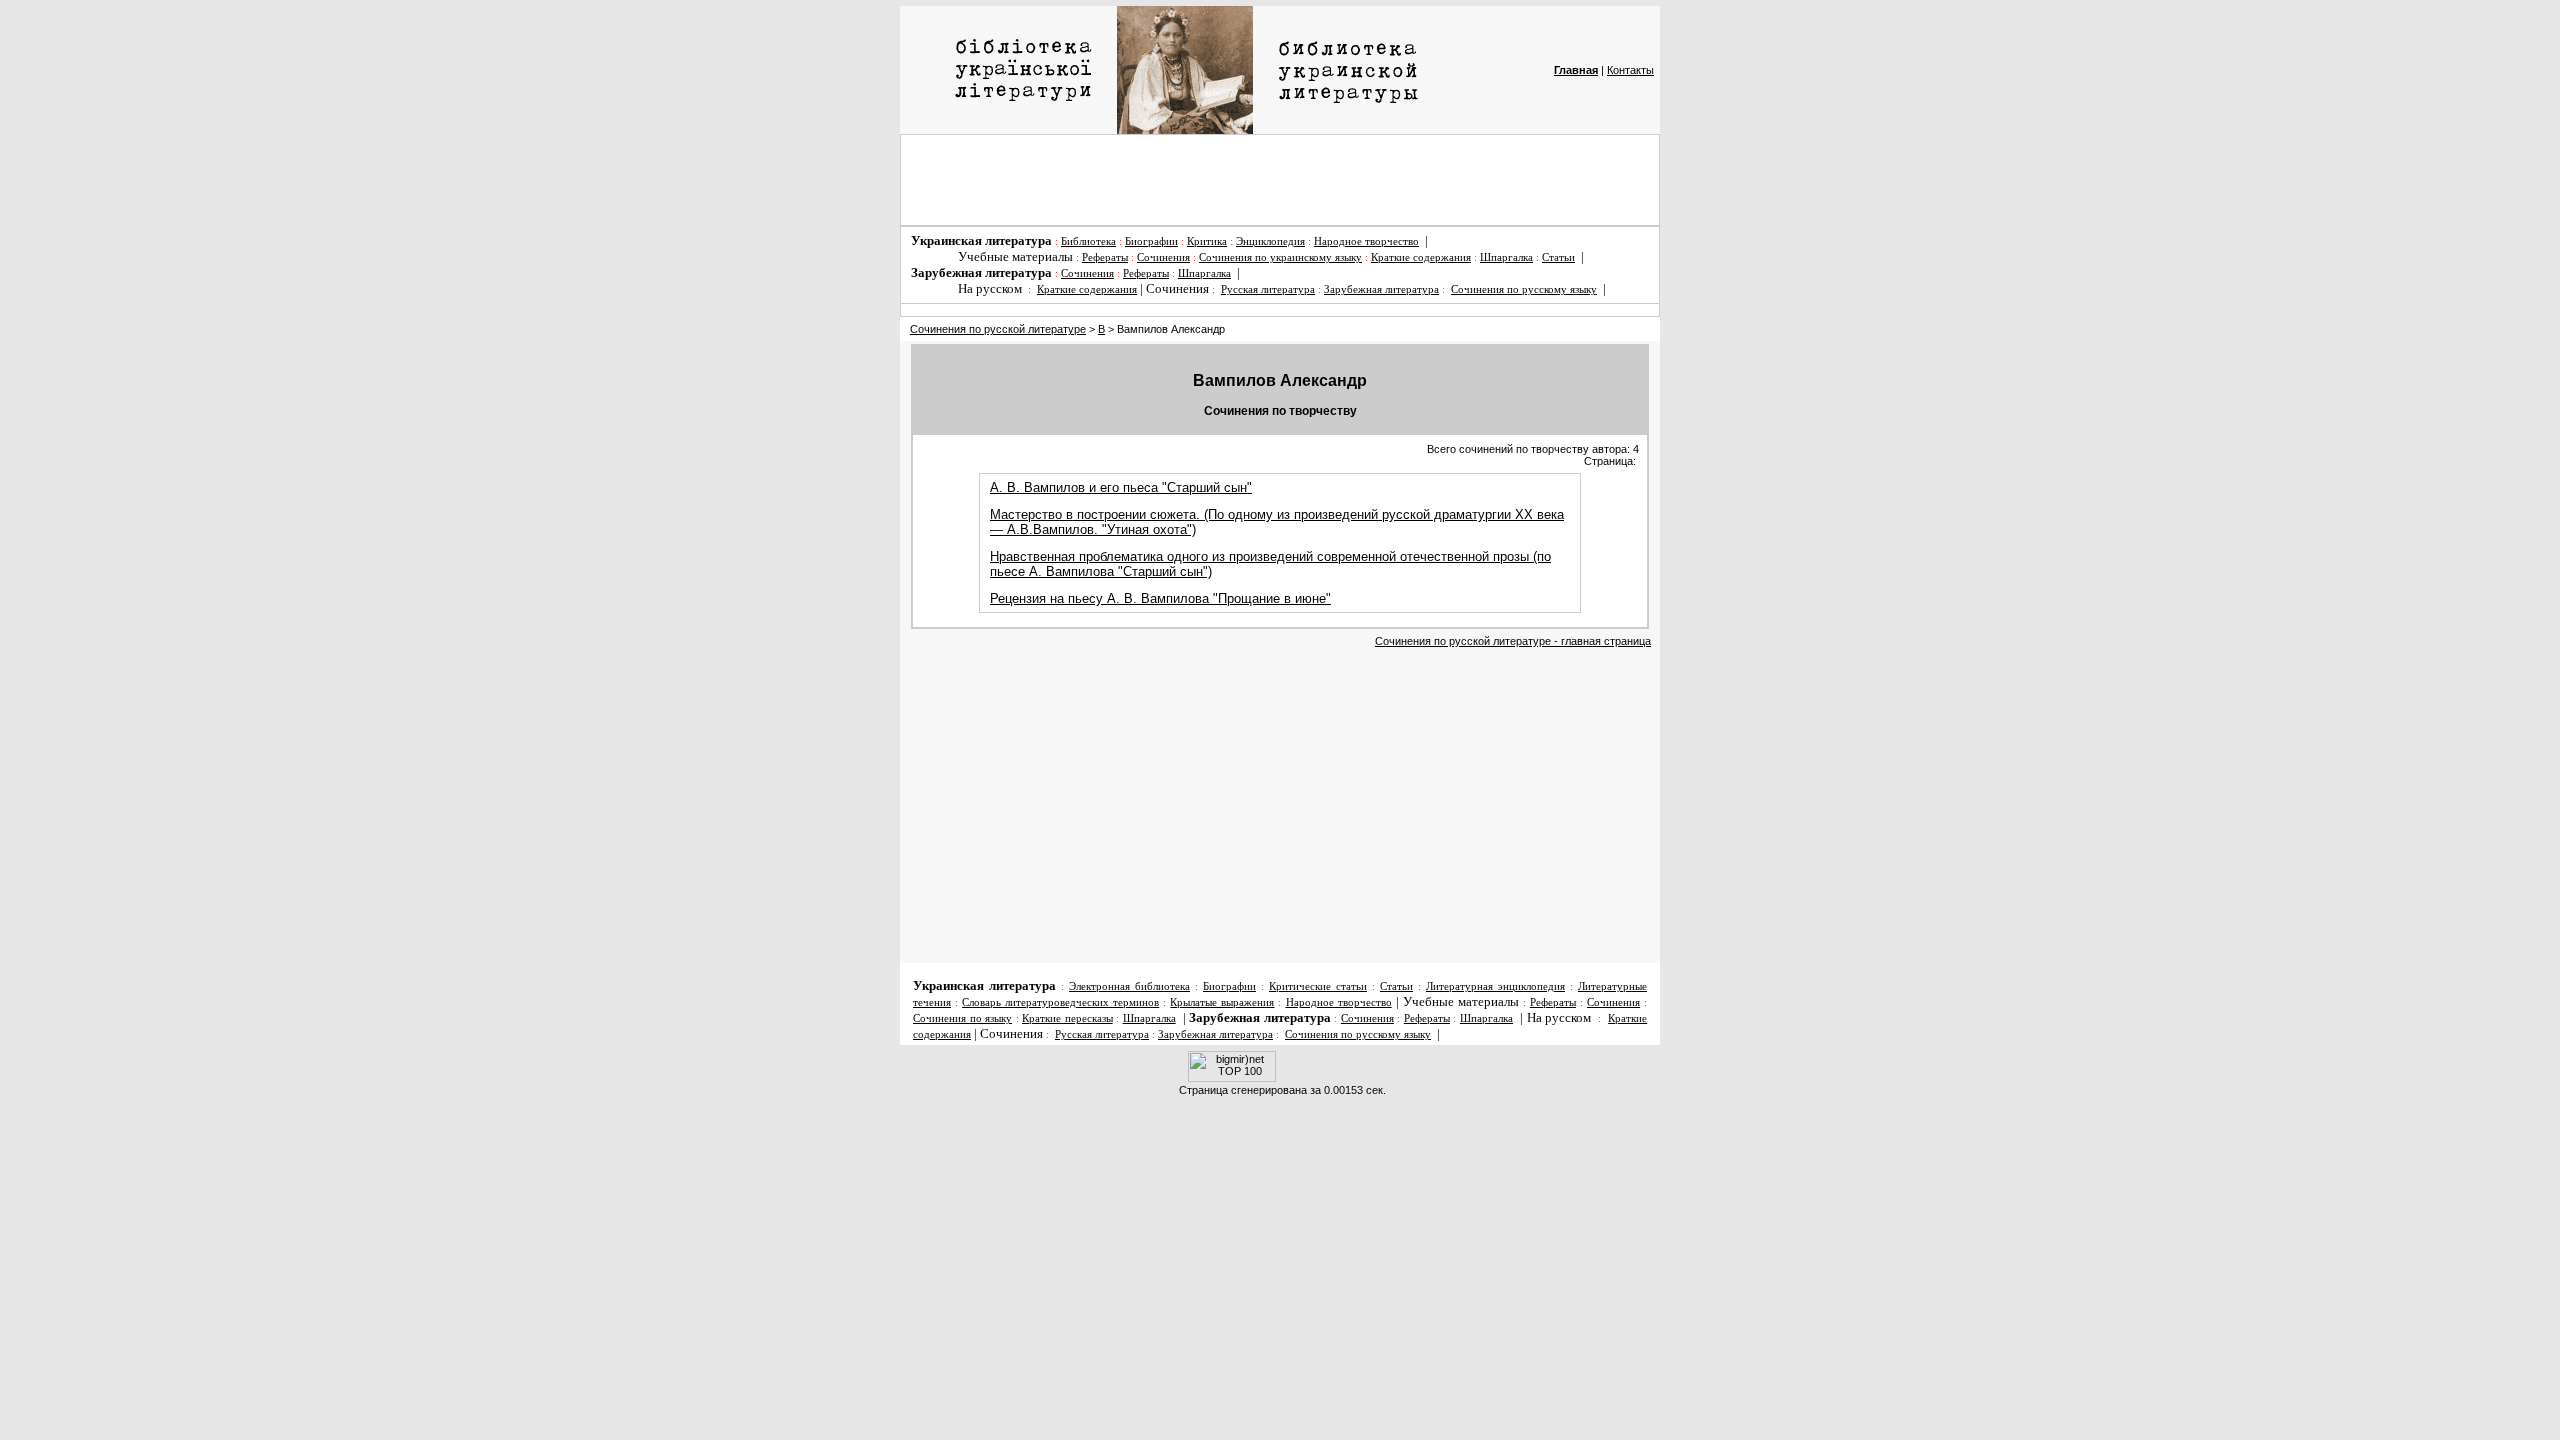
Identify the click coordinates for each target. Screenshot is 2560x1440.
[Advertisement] (1280, 180)
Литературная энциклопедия (1495, 986)
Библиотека (1088, 241)
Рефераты (1105, 257)
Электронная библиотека (1129, 986)
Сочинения (1163, 257)
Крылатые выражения (1222, 1002)
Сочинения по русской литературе (998, 329)
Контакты (1630, 70)
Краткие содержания (1421, 257)
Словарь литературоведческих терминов (1060, 1002)
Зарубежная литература (1381, 289)
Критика (1207, 241)
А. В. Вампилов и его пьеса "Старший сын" (1121, 487)
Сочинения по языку (962, 1018)
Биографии (1151, 241)
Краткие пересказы (1067, 1018)
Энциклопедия (1270, 241)
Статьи (1558, 257)
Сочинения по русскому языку (1524, 289)
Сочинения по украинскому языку (1280, 257)
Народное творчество (1366, 241)
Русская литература (1268, 289)
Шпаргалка (1506, 257)
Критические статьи (1318, 986)
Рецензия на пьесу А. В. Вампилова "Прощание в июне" (1160, 598)
